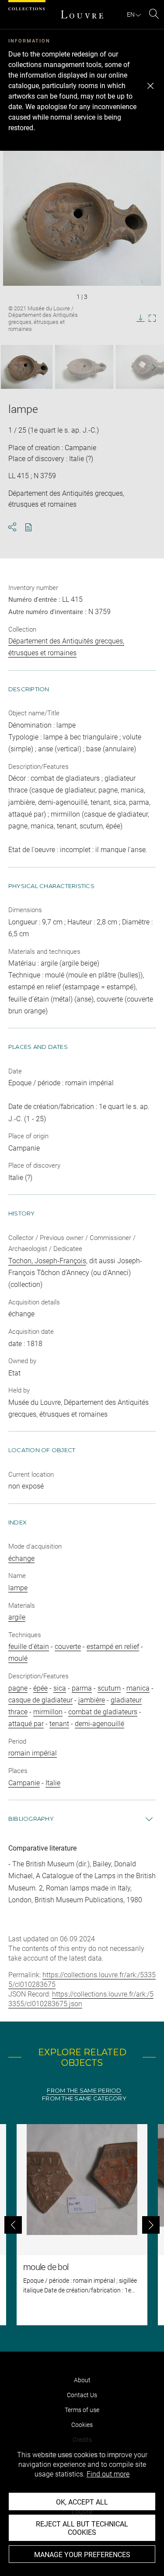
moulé (18, 1658)
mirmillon (48, 1712)
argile (17, 1617)
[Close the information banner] (150, 86)
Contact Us (82, 2395)
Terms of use (82, 2410)
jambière (92, 1700)
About (82, 2380)
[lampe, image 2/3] (84, 367)
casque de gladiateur (40, 1700)
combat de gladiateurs (103, 1712)
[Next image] (149, 367)
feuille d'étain (29, 1647)
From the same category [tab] (84, 2098)
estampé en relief (113, 1647)
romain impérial (33, 1753)
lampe (18, 1588)
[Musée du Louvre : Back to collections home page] (82, 14)
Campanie (24, 1783)
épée (40, 1688)
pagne (18, 1688)
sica (60, 1688)
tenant (59, 1724)
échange (21, 1558)
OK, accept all (82, 2502)
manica (138, 1688)
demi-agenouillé (99, 1724)
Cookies (82, 2425)
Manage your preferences (82, 2555)
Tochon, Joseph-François (47, 1261)
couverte (68, 1647)
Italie (53, 1783)
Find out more (108, 2474)
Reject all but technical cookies (82, 2528)
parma (82, 1688)
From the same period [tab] (84, 2091)
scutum (109, 1688)
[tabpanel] (82, 2225)
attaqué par (26, 1724)
